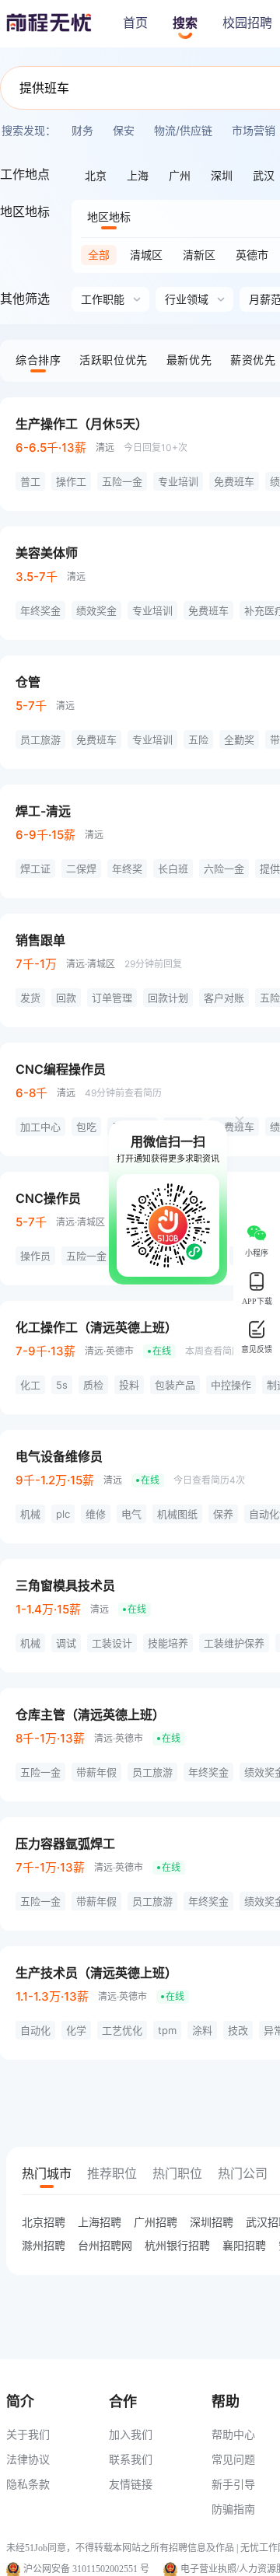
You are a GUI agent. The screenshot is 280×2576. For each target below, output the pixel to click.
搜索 (185, 23)
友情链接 (131, 2484)
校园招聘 (247, 23)
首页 (135, 23)
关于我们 (28, 2434)
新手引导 (233, 2484)
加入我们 (131, 2434)
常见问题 (233, 2459)
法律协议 (28, 2459)
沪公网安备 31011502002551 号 (86, 2569)
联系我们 (131, 2459)
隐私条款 (28, 2484)
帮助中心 (233, 2434)
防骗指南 (233, 2509)
